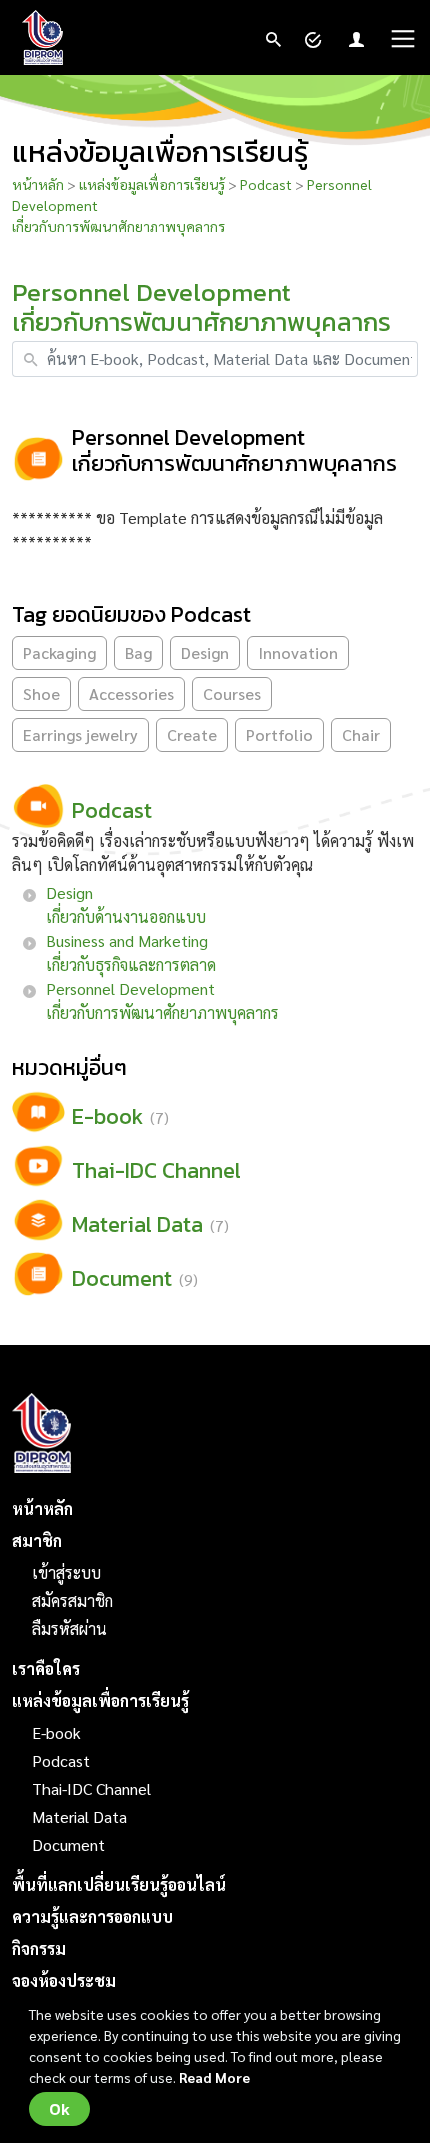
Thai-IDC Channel (91, 1788)
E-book (56, 1732)
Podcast (266, 184)
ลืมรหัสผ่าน (69, 1628)
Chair (361, 734)
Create (192, 734)
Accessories (131, 693)
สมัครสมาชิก (72, 1600)
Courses (232, 693)
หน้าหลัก (38, 184)
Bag (138, 652)
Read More (214, 2077)
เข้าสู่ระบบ (66, 1572)
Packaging (59, 652)
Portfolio (279, 734)
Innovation (298, 652)
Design (205, 652)
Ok (59, 2109)
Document (68, 1844)
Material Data (79, 1816)
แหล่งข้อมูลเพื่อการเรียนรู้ (153, 184)
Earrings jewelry (80, 734)
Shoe (41, 693)
